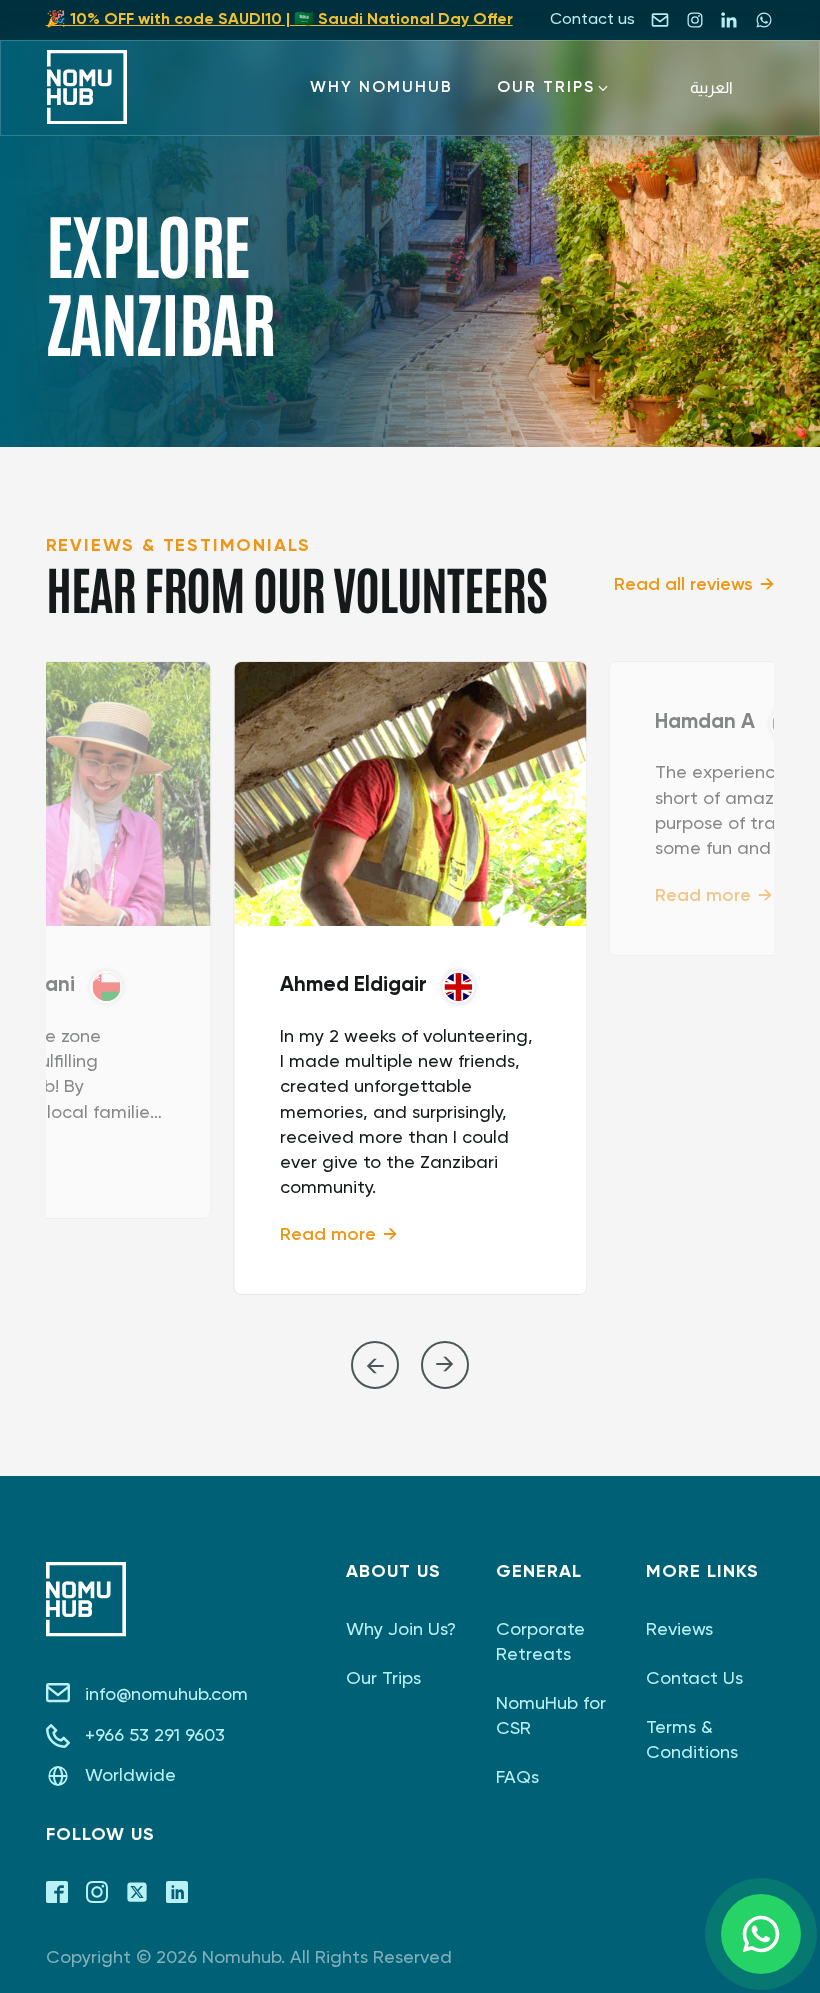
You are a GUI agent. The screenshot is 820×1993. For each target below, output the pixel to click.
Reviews (679, 1630)
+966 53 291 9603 (155, 1736)
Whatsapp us (761, 1934)
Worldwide (130, 1776)
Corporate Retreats (540, 1642)
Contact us (592, 20)
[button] (381, 88)
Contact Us (694, 1679)
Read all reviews (683, 585)
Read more (328, 1235)
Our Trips (383, 1679)
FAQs (517, 1778)
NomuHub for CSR (551, 1716)
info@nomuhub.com (166, 1695)
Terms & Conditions (692, 1740)
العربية (711, 87)
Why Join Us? (401, 1630)
